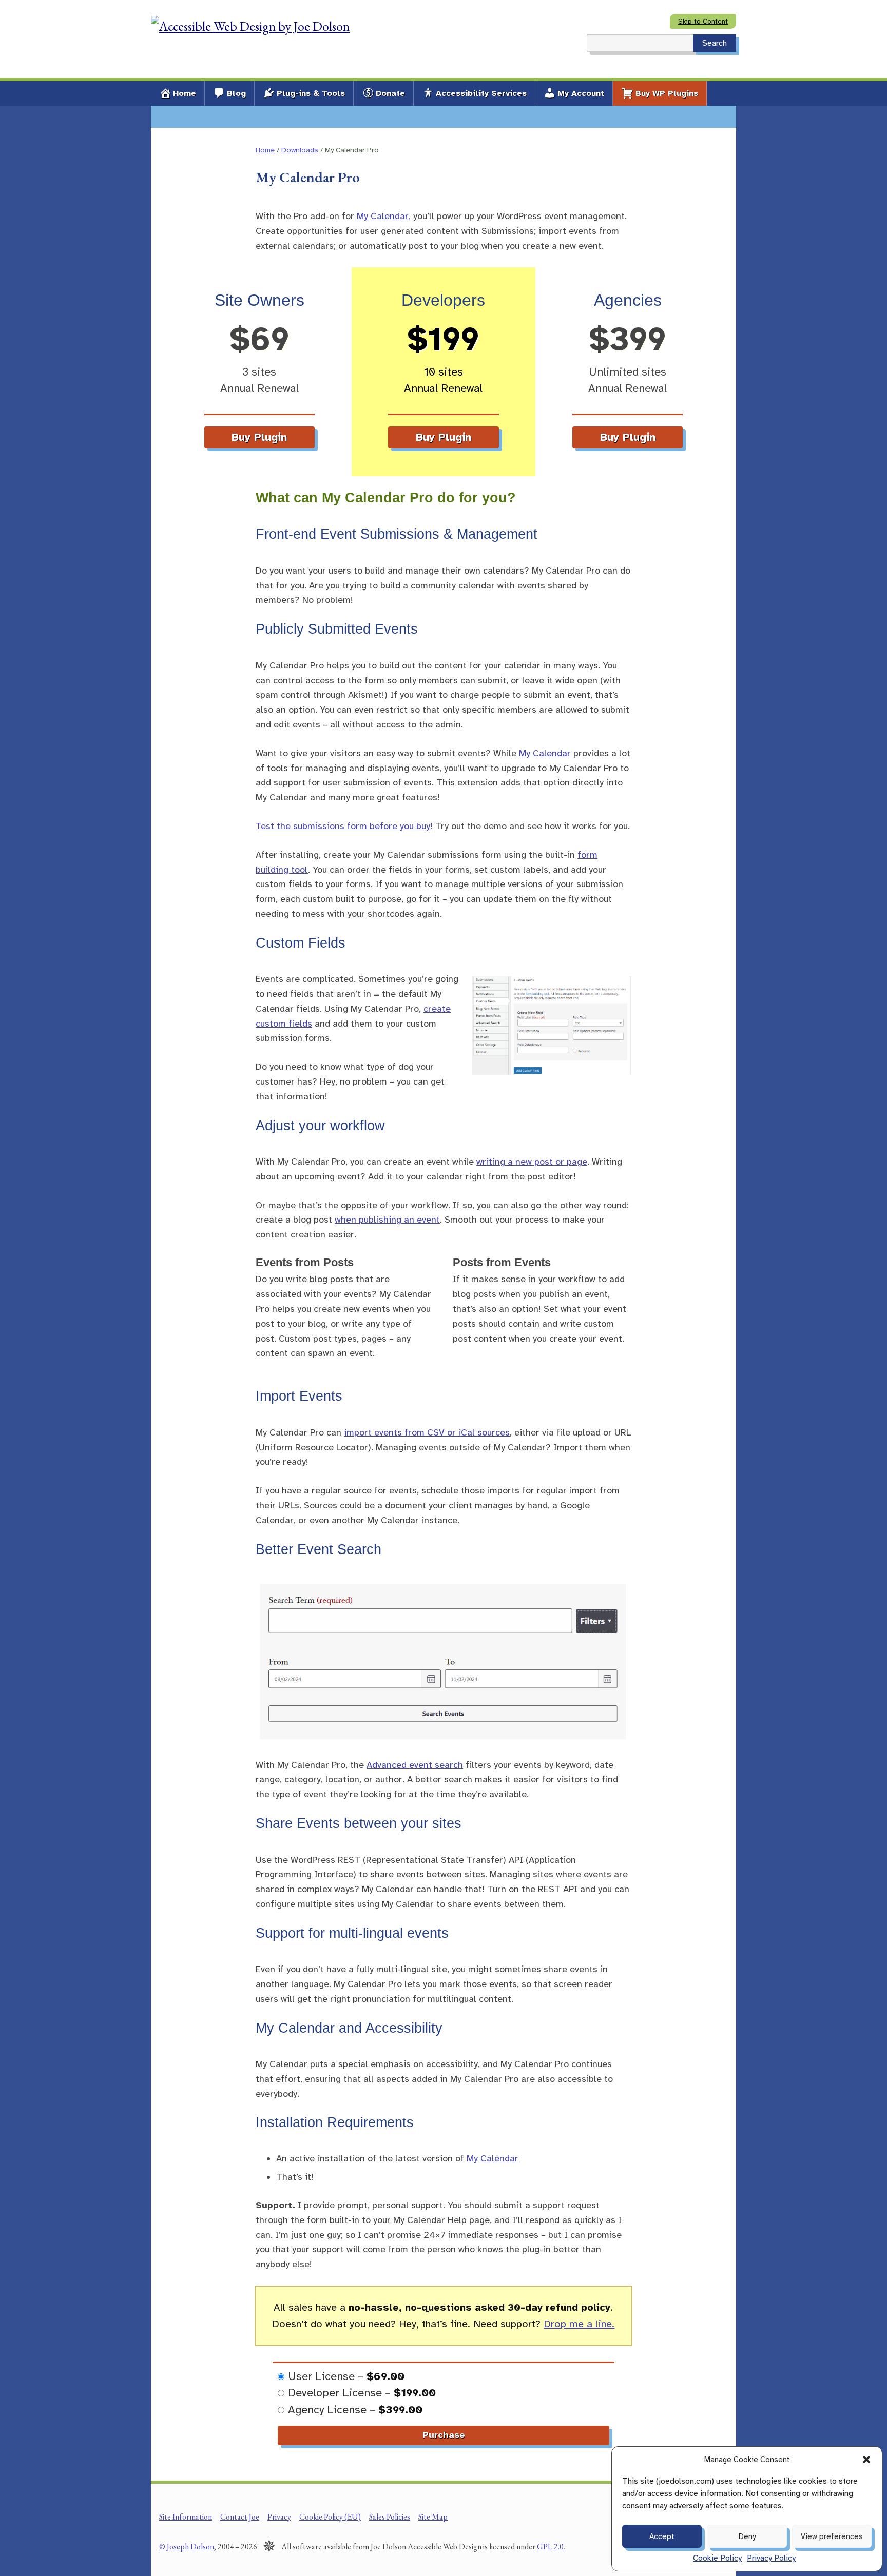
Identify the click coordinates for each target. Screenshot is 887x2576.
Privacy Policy (771, 2558)
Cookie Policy (717, 2558)
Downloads (300, 150)
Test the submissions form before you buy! (344, 826)
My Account (581, 93)
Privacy (279, 2517)
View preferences (832, 2536)
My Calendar (545, 753)
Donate (390, 93)
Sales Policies (390, 2517)
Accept (662, 2536)
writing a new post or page (532, 1162)
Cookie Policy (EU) (330, 2517)
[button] (866, 2460)
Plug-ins (311, 93)
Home (185, 93)
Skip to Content (703, 21)
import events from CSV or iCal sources (427, 1432)
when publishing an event (387, 1220)
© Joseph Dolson (187, 2546)
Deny (747, 2536)
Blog (236, 93)
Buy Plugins (667, 93)
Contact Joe (240, 2517)
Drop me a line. (579, 2324)
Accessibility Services (481, 93)
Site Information (186, 2517)
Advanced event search (415, 1765)
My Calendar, (384, 216)
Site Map (433, 2517)
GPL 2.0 (550, 2546)
